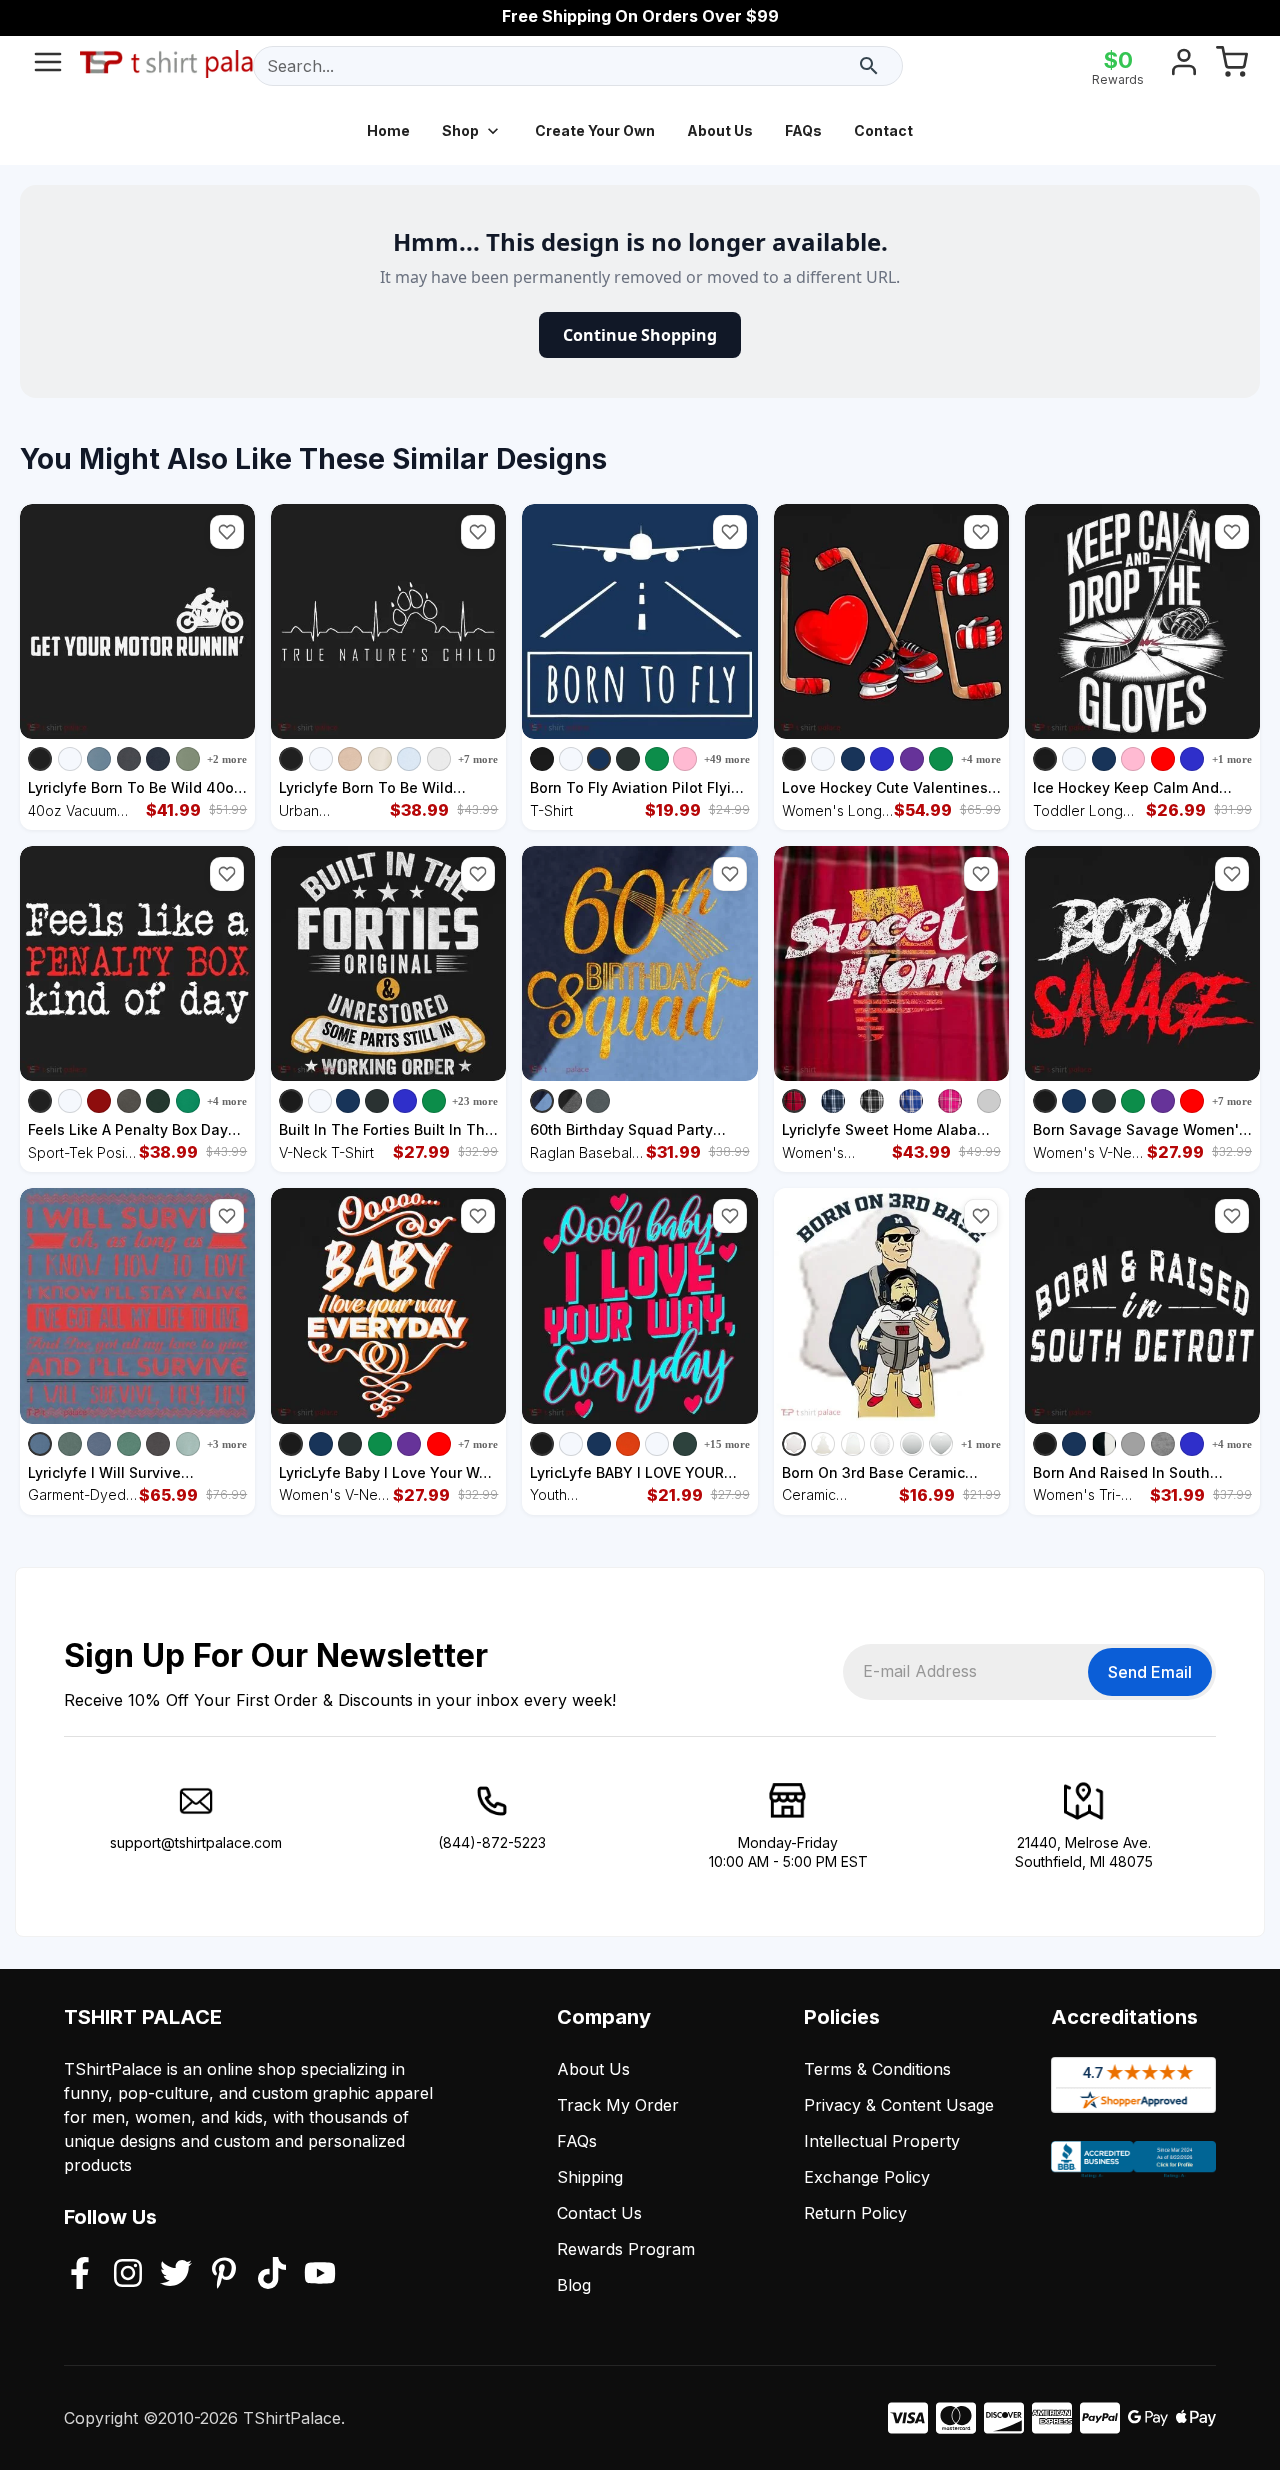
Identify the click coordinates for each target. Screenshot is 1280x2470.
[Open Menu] (48, 66)
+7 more (478, 759)
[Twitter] (176, 2275)
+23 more (475, 1101)
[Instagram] (128, 2275)
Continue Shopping (640, 335)
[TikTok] (272, 2275)
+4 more (981, 759)
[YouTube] (320, 2275)
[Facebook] (80, 2275)
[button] (227, 532)
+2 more (227, 759)
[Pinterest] (224, 2275)
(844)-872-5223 (492, 1842)
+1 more (1232, 759)
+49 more (727, 759)
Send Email (1150, 1672)
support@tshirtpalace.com (196, 1842)
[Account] (1184, 66)
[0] (1232, 66)
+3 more (227, 1444)
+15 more (727, 1444)
